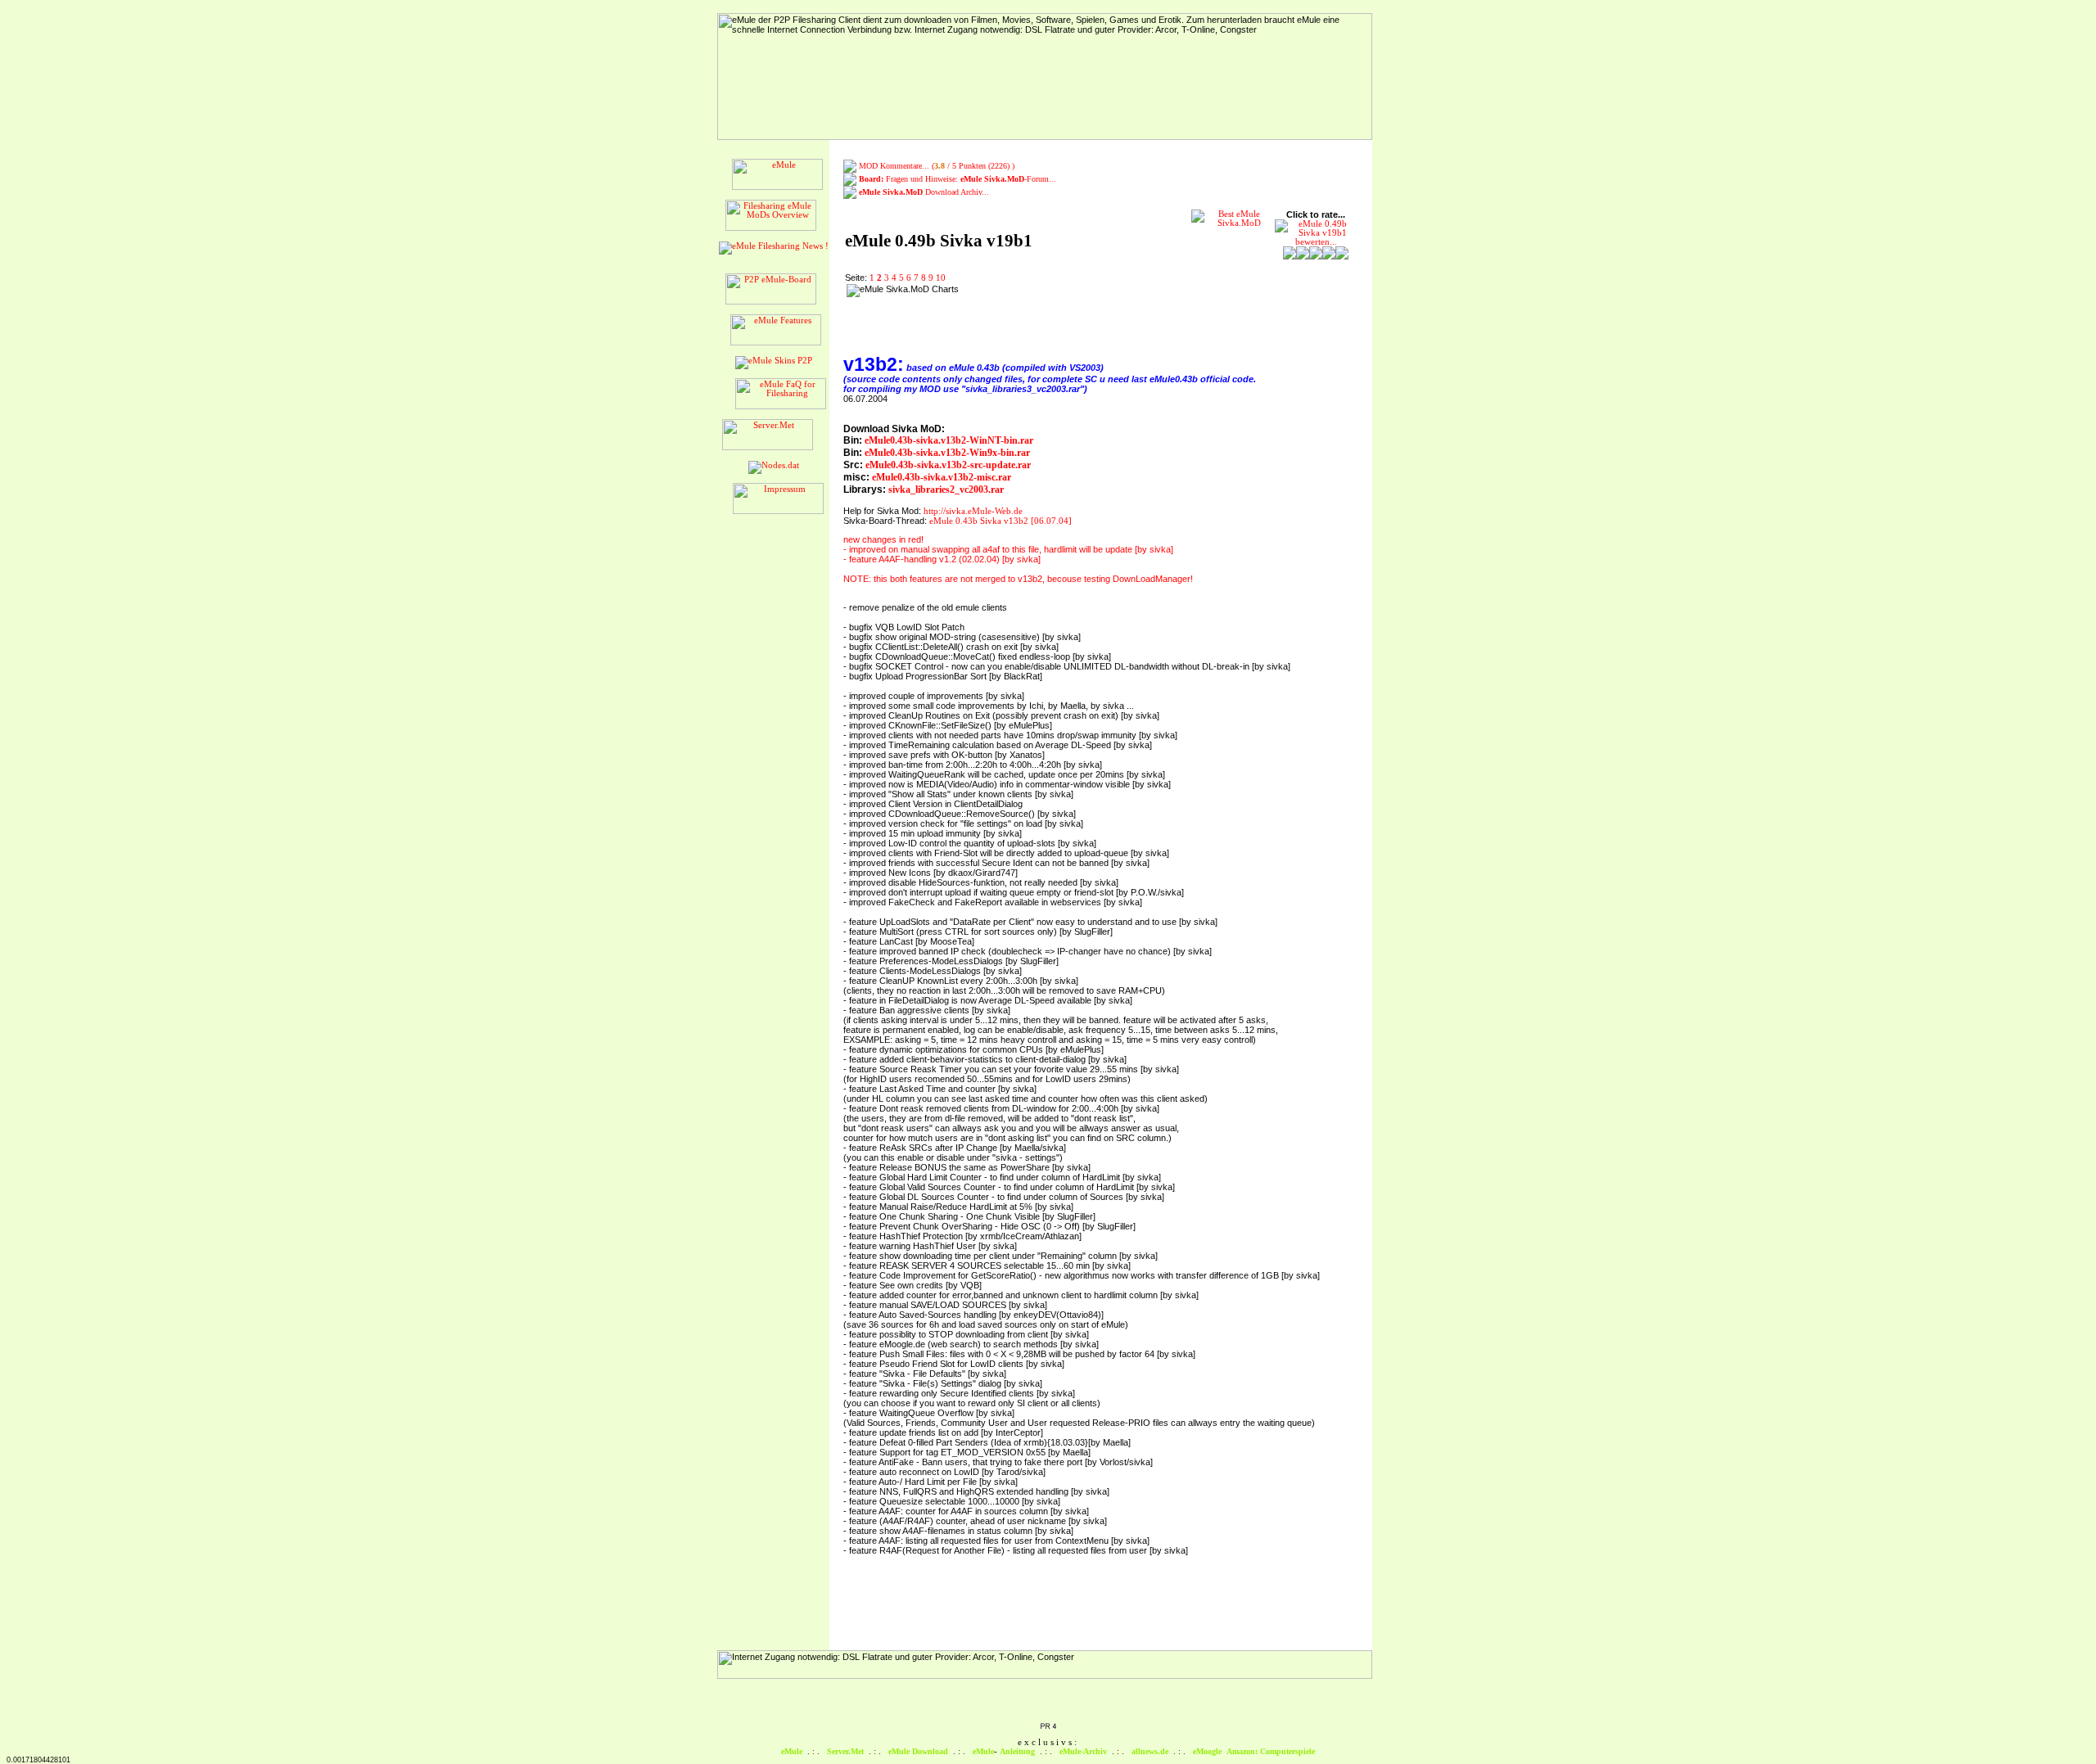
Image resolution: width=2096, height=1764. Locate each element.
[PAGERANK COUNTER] (1048, 1727)
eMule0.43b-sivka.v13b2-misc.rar (942, 477)
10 (941, 278)
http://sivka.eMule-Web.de (973, 511)
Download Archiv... (924, 192)
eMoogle (1207, 1751)
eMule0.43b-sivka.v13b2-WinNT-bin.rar (949, 440)
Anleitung (1017, 1751)
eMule (792, 1751)
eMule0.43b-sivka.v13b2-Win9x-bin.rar (947, 453)
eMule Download (918, 1751)
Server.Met (845, 1751)
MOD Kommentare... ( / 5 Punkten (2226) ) (937, 166)
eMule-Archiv (1083, 1751)
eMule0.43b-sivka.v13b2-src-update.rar (948, 465)
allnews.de (1150, 1751)
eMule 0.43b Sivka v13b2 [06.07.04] (1001, 521)
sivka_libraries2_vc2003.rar (946, 489)
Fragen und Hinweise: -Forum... (958, 179)
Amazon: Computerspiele (1271, 1751)
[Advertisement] (1069, 309)
